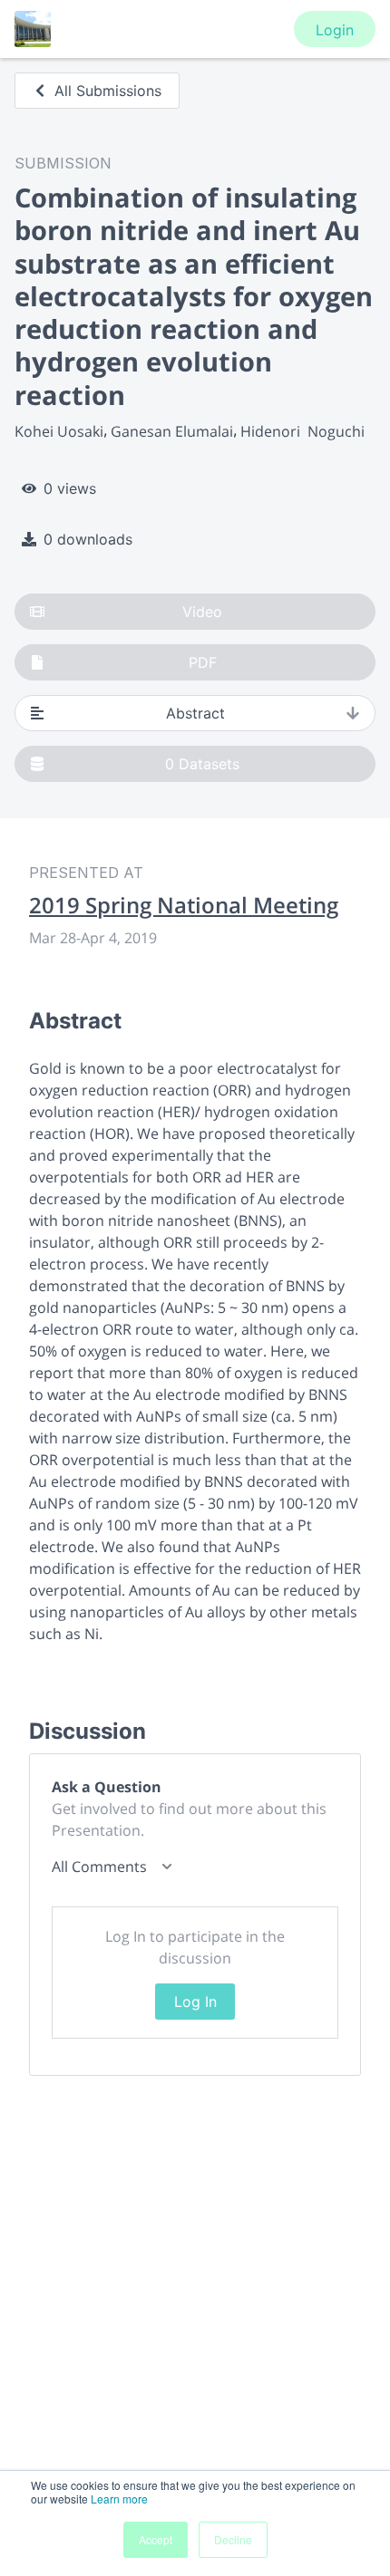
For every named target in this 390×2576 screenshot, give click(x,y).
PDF (203, 662)
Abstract (195, 713)
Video (202, 612)
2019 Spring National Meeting (184, 905)
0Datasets (202, 764)
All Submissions (108, 91)
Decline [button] (233, 2539)
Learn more (119, 2499)
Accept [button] (156, 2539)
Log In (195, 2002)
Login (335, 30)
